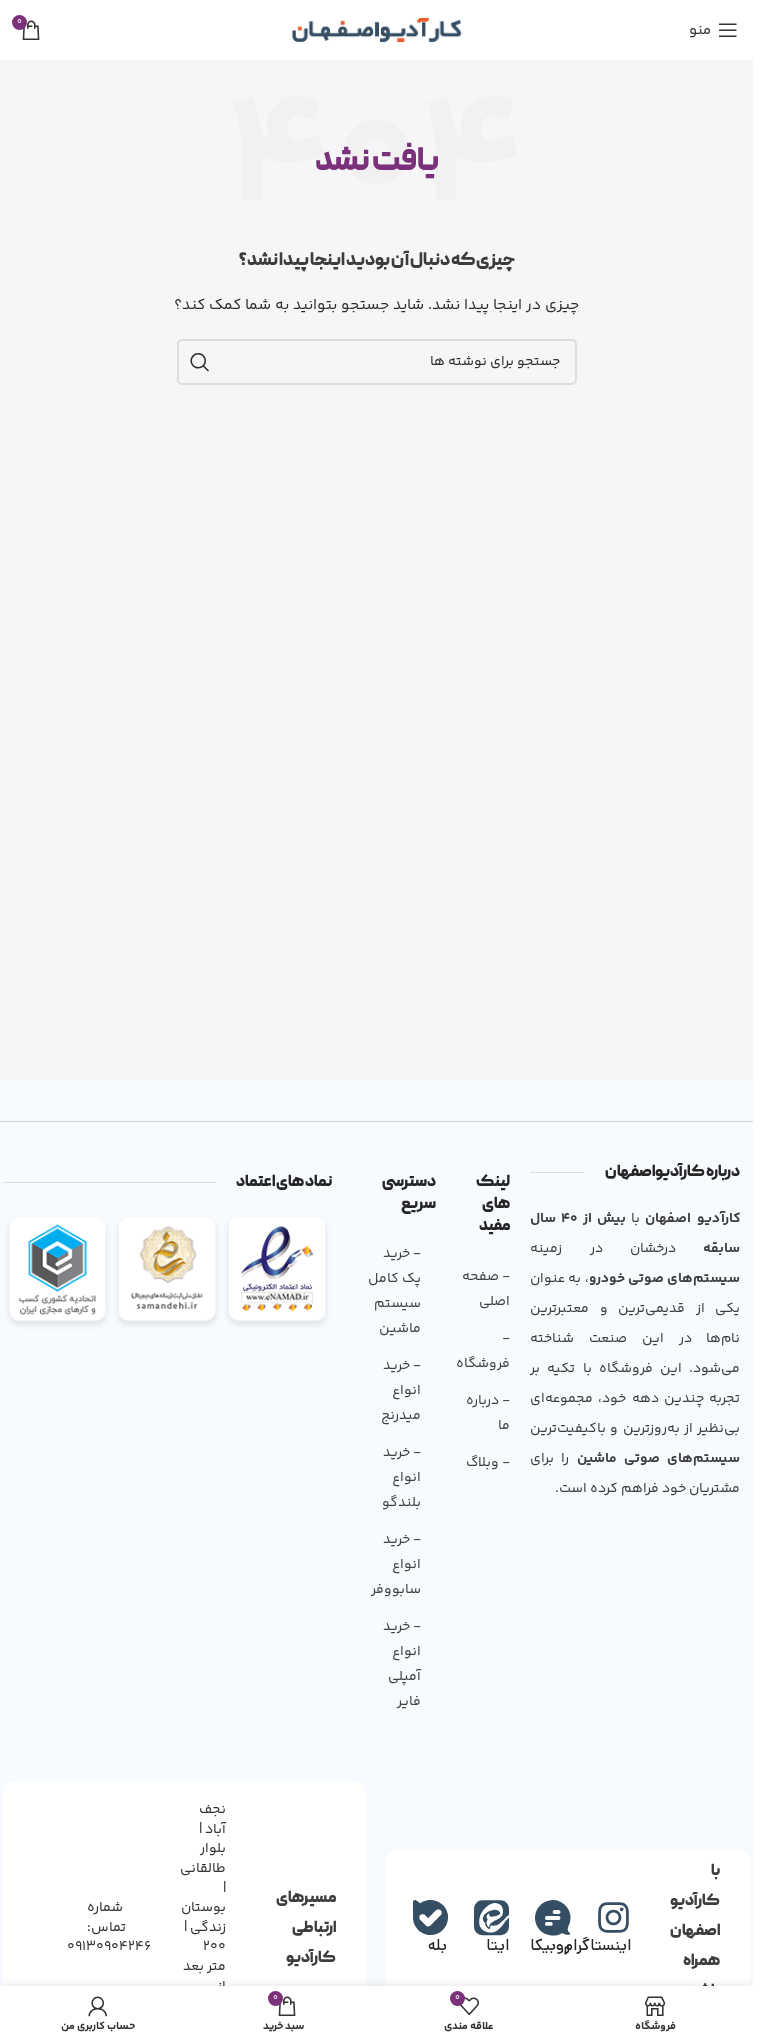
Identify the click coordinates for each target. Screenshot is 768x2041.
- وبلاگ (488, 1463)
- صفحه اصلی (486, 1289)
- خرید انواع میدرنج (401, 1391)
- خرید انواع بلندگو (401, 1478)
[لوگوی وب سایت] (376, 30)
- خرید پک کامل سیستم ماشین (394, 1291)
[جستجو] (200, 362)
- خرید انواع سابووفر (396, 1565)
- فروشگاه (483, 1351)
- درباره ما (488, 1413)
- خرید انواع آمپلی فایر (402, 1664)
